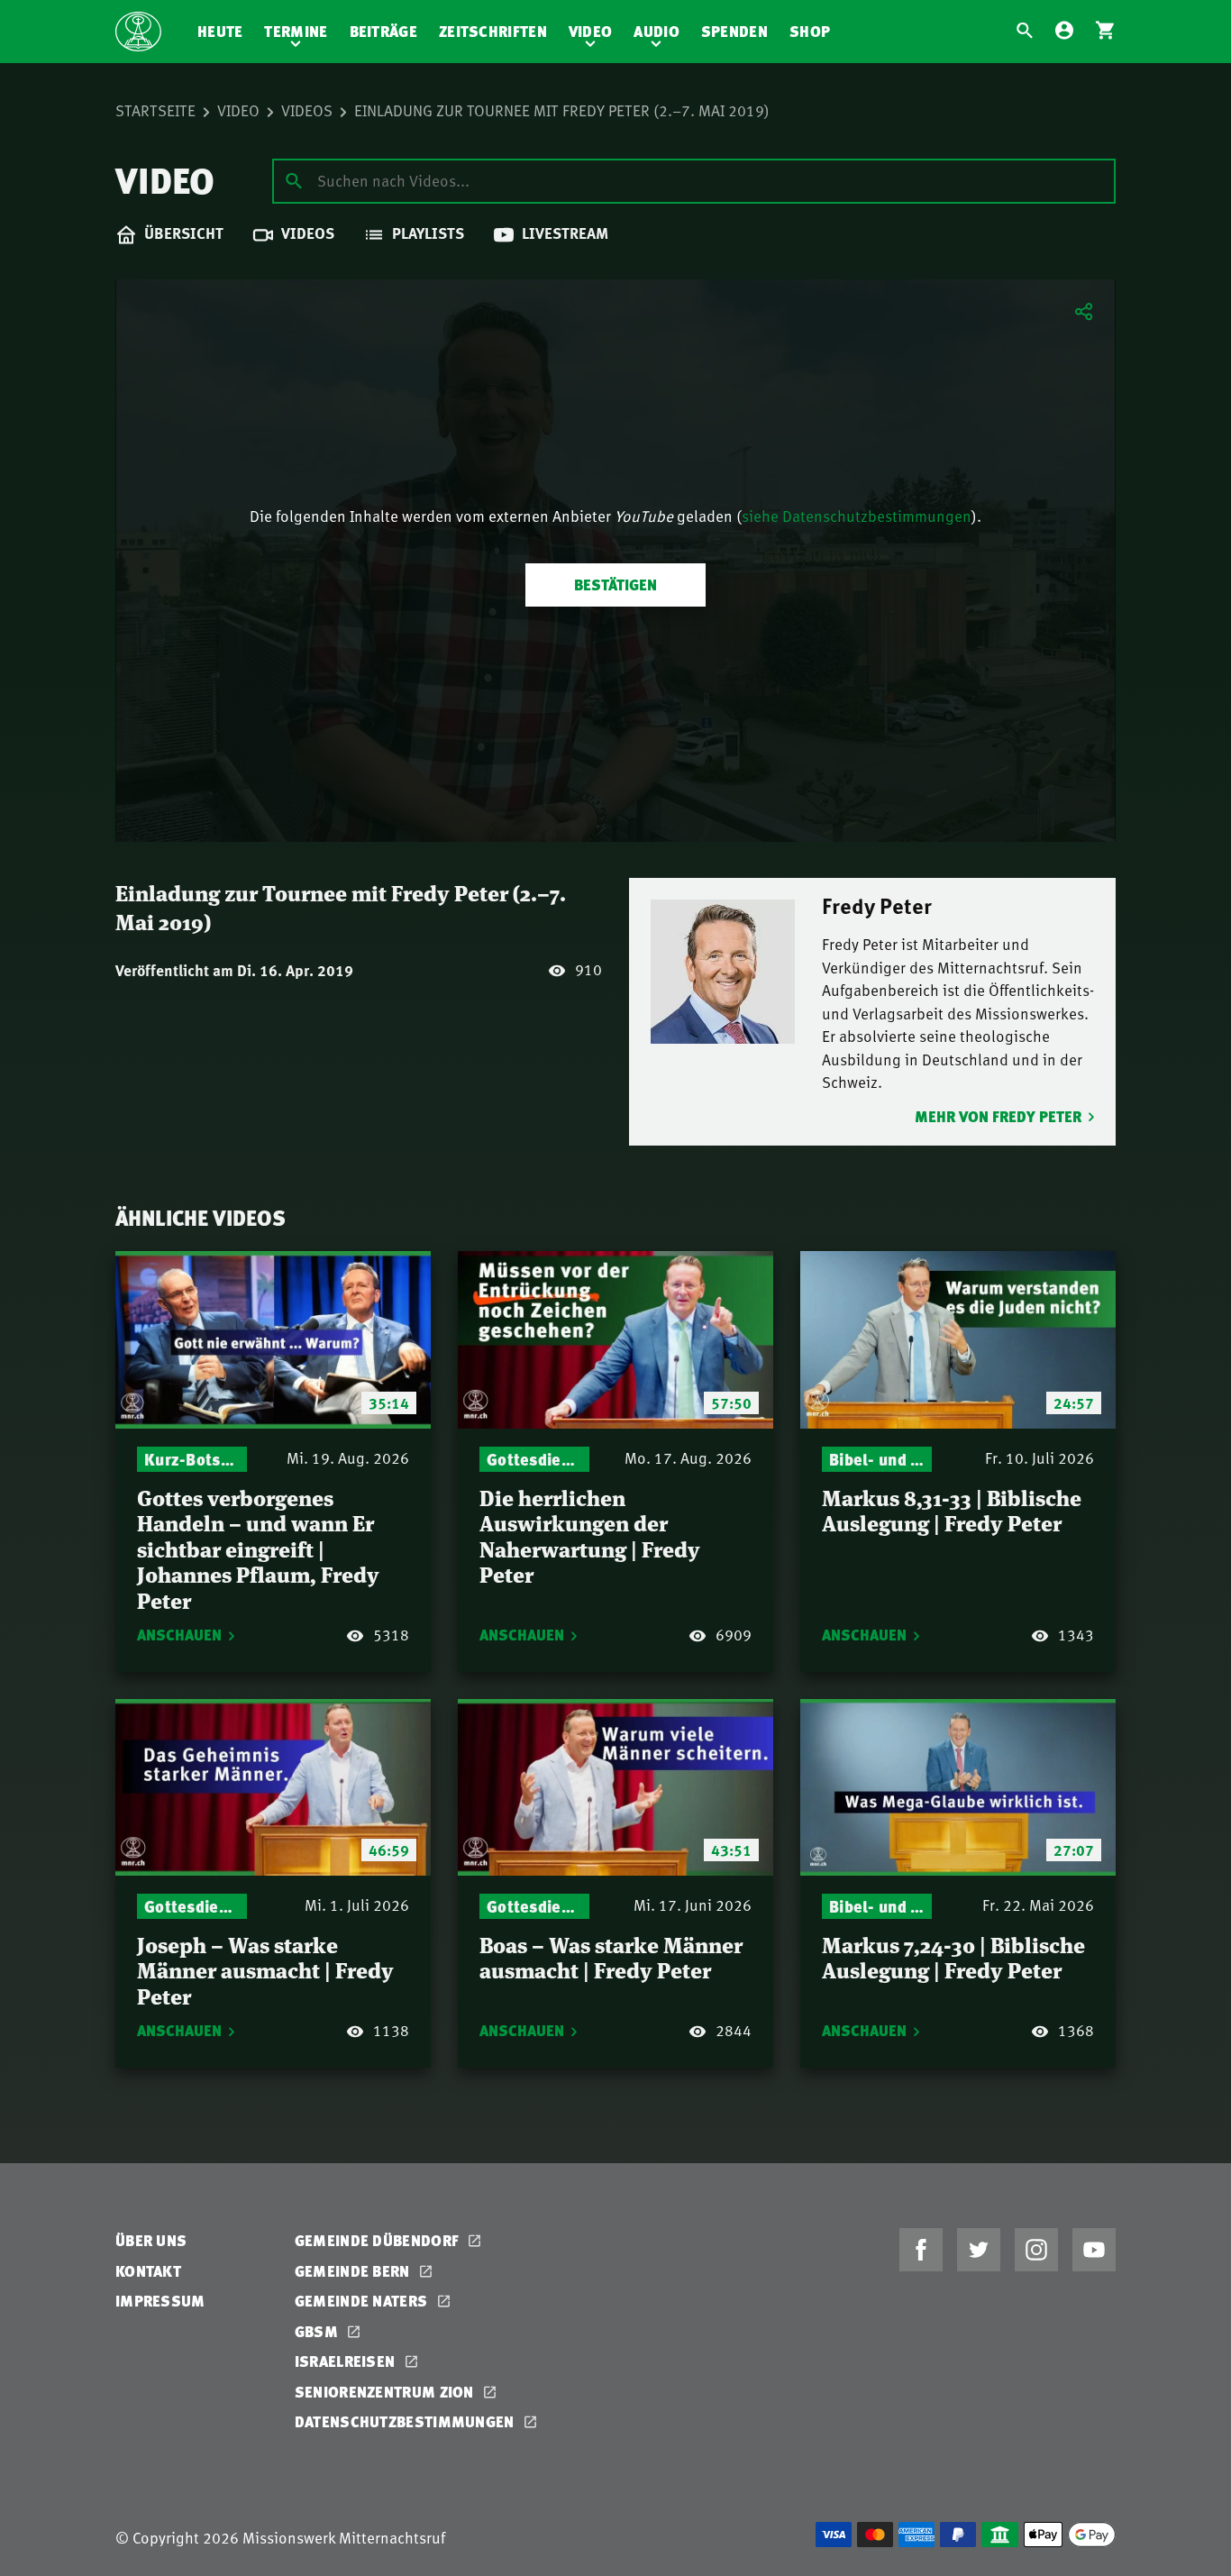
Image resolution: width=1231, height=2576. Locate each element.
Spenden (734, 31)
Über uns (151, 2240)
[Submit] (294, 180)
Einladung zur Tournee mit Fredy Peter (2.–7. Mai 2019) (562, 110)
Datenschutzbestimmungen (406, 2421)
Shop (810, 31)
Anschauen (179, 1635)
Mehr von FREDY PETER (998, 1116)
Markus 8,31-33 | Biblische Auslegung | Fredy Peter (952, 1510)
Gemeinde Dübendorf (379, 2240)
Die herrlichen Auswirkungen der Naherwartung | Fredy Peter (590, 1535)
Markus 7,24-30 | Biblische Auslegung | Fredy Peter (953, 1957)
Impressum (160, 2301)
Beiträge (383, 31)
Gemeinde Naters (363, 2301)
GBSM (319, 2331)
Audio (657, 31)
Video (591, 31)
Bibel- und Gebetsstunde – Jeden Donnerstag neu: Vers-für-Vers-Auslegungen (877, 1459)
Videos (307, 110)
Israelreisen (347, 2361)
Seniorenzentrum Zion (386, 2392)
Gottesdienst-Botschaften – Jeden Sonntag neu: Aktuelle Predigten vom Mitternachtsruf (534, 1459)
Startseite (155, 110)
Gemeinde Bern (354, 2271)
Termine (296, 31)
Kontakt (148, 2271)
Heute (220, 31)
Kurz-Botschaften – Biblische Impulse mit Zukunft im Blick (192, 1459)
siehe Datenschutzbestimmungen (857, 516)
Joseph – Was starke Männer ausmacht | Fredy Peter (265, 1969)
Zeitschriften (493, 31)
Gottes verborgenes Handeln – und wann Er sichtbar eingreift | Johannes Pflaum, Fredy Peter (258, 1548)
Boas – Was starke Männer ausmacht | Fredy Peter (611, 1957)
